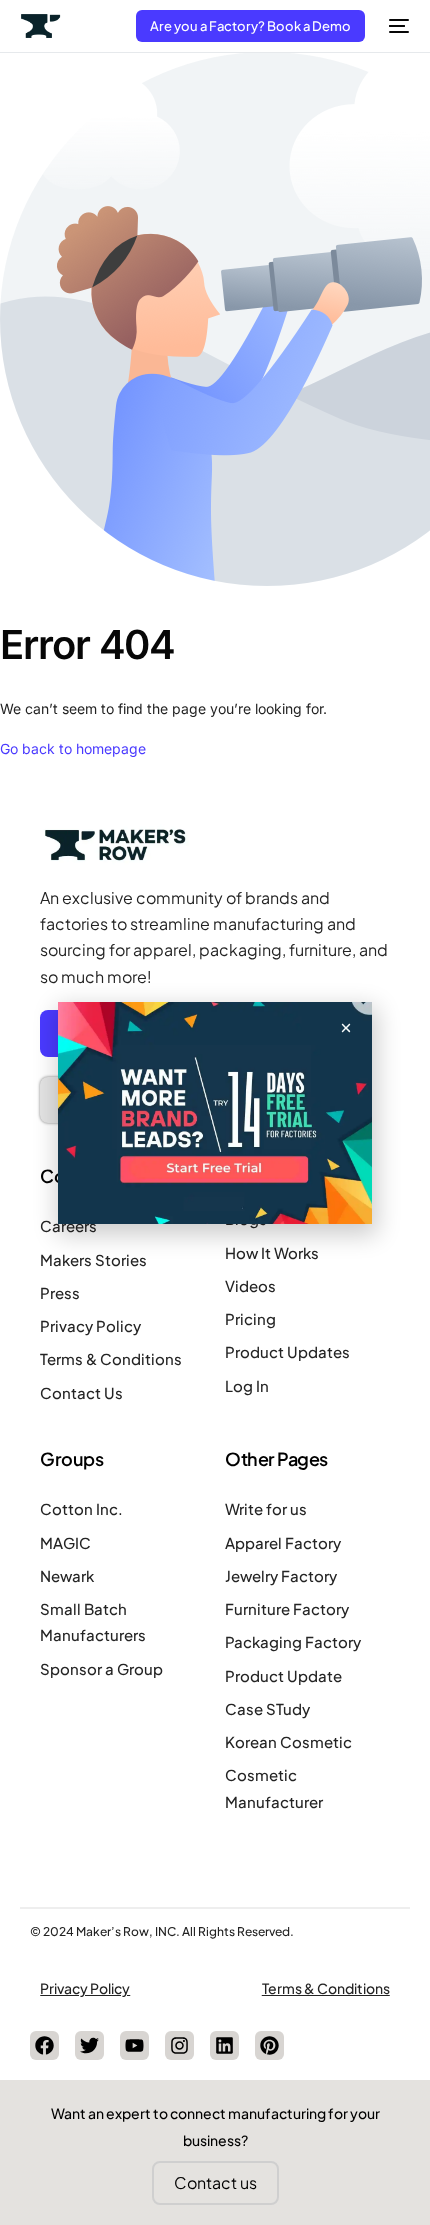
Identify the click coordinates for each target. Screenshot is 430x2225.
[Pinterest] (269, 2045)
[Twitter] (89, 2045)
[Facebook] (44, 2045)
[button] (346, 1028)
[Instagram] (179, 2045)
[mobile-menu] (397, 26)
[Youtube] (134, 2045)
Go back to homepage (73, 748)
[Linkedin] (224, 2045)
